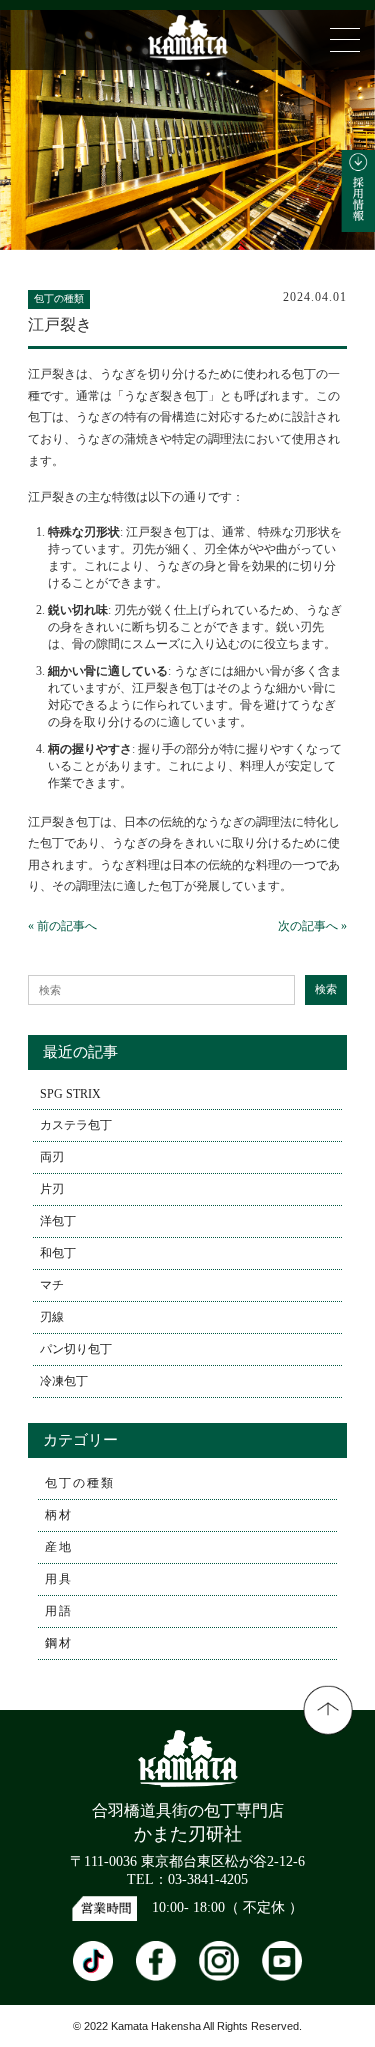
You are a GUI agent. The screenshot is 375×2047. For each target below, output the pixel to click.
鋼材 (59, 1643)
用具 (59, 1579)
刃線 (52, 1317)
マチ (52, 1285)
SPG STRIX (70, 1094)
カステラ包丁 (76, 1125)
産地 (59, 1547)
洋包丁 (58, 1221)
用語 (59, 1611)
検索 (326, 989)
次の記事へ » (312, 926)
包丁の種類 (80, 1483)
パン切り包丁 (76, 1349)
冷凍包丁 (64, 1381)
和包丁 (58, 1253)
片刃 (52, 1189)
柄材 (59, 1515)
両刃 (52, 1157)
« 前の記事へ (62, 926)
